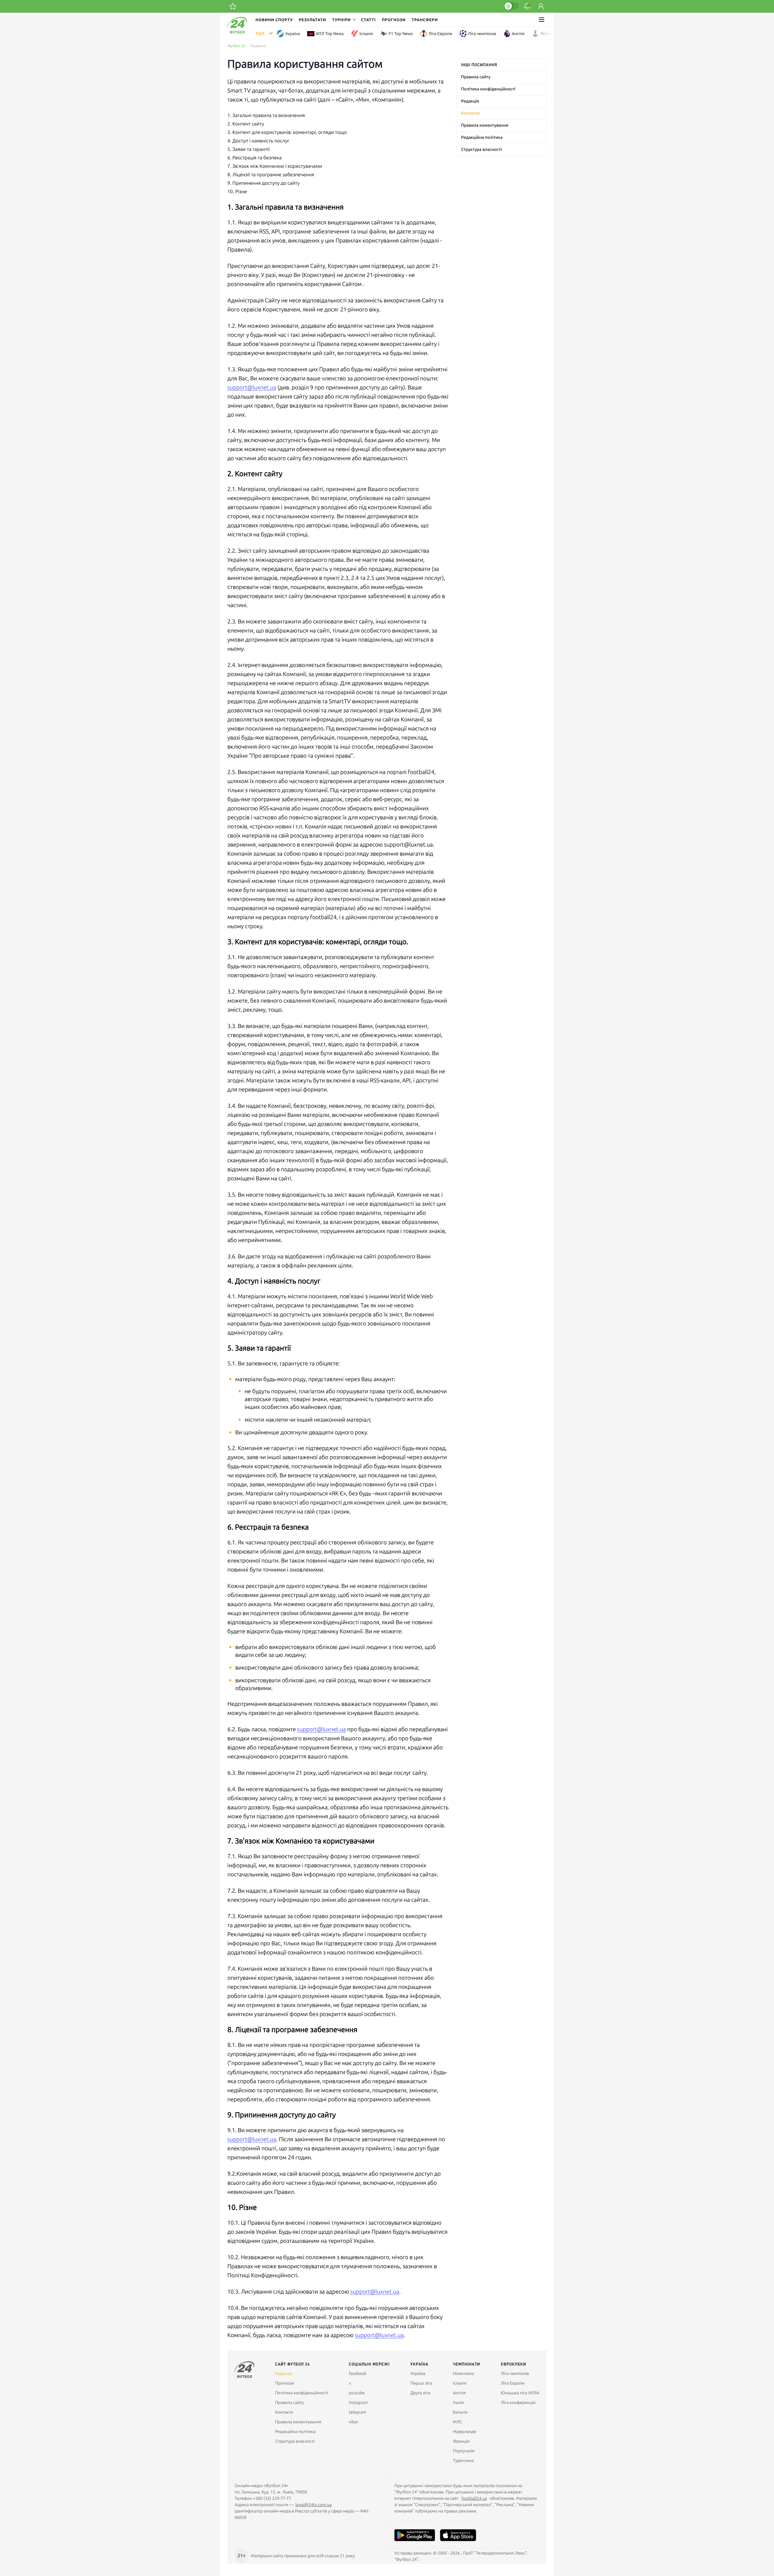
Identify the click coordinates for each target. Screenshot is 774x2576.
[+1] (233, 6)
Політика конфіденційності (488, 89)
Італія (458, 2402)
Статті (368, 20)
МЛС (457, 2422)
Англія (518, 34)
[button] (343, 20)
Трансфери (425, 20)
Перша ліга (421, 2383)
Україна (293, 34)
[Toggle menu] (541, 20)
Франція (461, 2441)
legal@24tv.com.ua (314, 2505)
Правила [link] (258, 46)
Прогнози (394, 20)
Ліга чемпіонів (482, 34)
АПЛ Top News (330, 34)
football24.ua (474, 2498)
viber (354, 2422)
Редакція (470, 101)
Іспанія (366, 34)
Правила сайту (476, 77)
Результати (313, 20)
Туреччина (463, 2461)
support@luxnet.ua (252, 387)
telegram (358, 2412)
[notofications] (527, 6)
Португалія (464, 2451)
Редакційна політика (482, 137)
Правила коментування (485, 125)
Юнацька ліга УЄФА (520, 2393)
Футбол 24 (236, 46)
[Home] (237, 32)
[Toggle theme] (511, 6)
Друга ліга (420, 2393)
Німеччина (463, 2373)
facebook (358, 2373)
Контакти (470, 113)
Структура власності (481, 149)
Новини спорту (274, 20)
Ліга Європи (440, 34)
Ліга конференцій (558, 34)
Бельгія (460, 2412)
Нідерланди (465, 2431)
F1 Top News (401, 34)
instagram (358, 2402)
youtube (357, 2393)
